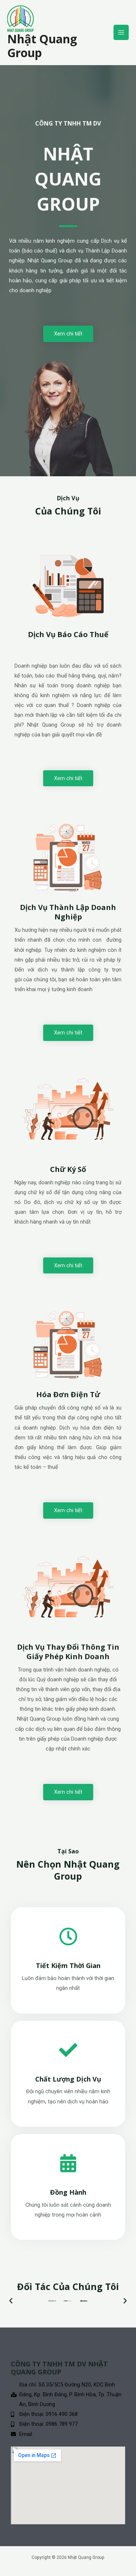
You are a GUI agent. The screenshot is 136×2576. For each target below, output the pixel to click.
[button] (11, 2301)
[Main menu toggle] (121, 32)
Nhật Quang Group (42, 46)
